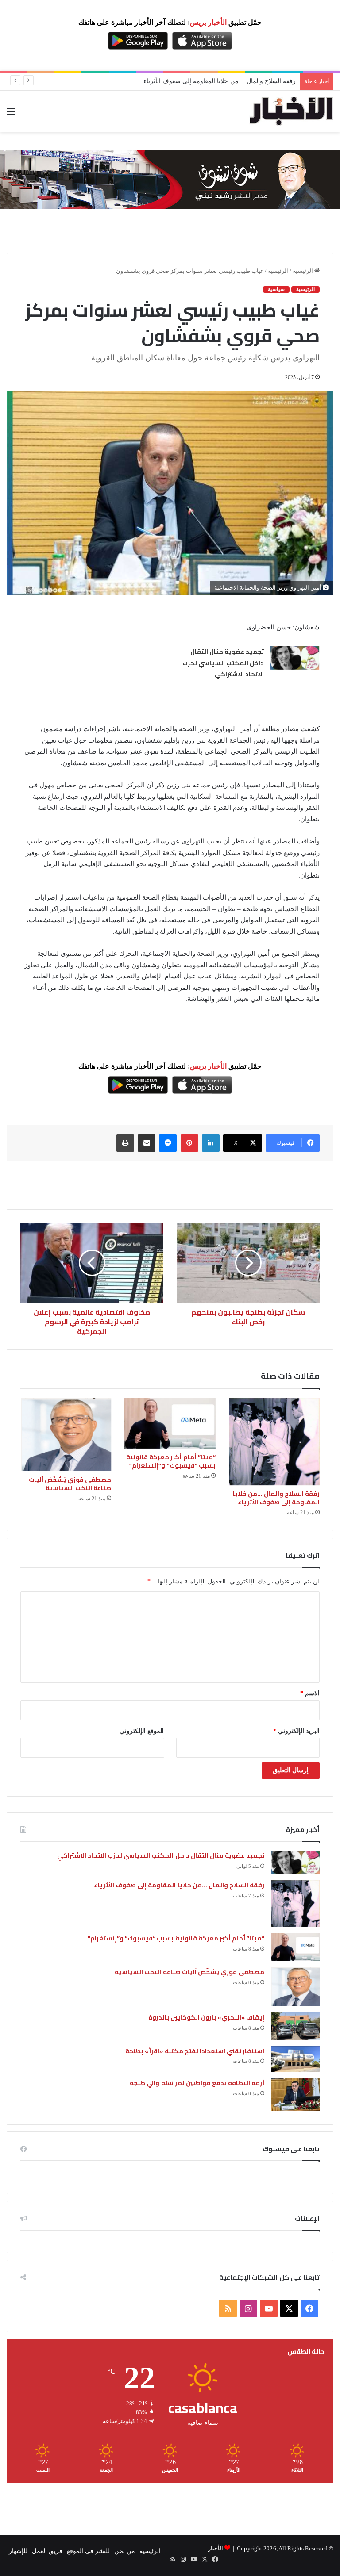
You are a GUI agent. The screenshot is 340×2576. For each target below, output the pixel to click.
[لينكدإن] (211, 1143)
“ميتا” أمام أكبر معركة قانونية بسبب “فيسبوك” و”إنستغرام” (219, 81)
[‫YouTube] (269, 2308)
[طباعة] (125, 1143)
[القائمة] (11, 115)
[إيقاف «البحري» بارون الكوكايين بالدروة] (295, 2026)
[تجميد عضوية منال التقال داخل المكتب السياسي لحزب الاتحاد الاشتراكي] (295, 658)
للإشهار (18, 2551)
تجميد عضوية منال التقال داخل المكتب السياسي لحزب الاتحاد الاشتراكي (223, 663)
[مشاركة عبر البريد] (147, 1143)
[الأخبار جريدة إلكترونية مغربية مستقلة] (291, 111)
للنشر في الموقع (88, 2551)
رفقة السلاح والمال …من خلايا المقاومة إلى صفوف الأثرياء (276, 1498)
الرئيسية (303, 271)
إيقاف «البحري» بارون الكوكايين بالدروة (206, 2017)
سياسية (276, 289)
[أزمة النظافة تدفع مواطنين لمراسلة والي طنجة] (295, 2095)
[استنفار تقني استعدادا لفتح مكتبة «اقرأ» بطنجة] (295, 2059)
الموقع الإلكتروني (142, 1731)
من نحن (125, 2551)
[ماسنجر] (168, 1143)
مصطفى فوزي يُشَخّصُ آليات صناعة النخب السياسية (70, 1484)
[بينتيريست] (189, 1143)
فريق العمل (47, 2551)
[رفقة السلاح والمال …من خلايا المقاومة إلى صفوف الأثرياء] (274, 1441)
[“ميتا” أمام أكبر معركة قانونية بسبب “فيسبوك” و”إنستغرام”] (170, 1423)
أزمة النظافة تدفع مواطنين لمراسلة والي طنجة (197, 2083)
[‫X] (289, 2308)
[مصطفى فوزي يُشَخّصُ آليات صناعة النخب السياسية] (66, 1434)
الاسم (310, 1693)
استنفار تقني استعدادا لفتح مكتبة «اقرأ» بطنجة (195, 2051)
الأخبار (216, 2548)
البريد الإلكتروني (296, 1731)
